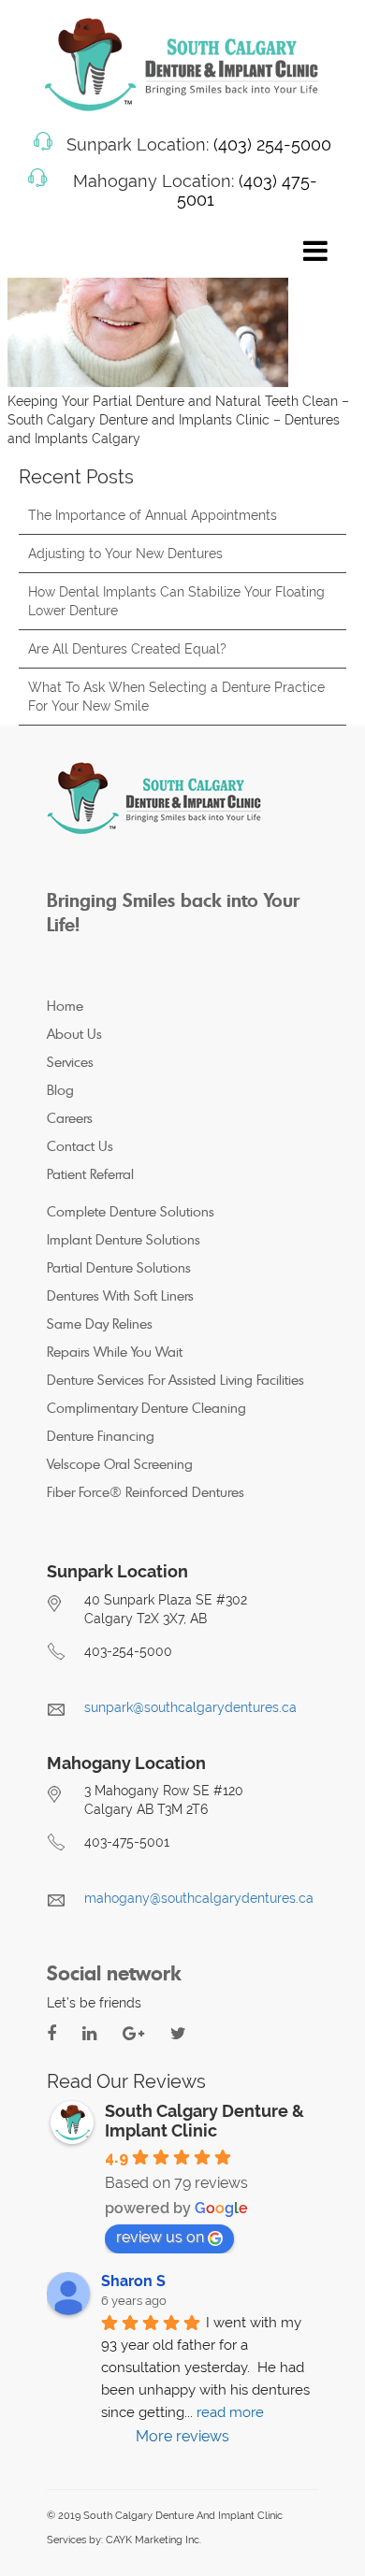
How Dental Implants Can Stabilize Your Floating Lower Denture (176, 601)
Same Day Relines (100, 1324)
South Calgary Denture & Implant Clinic (204, 2121)
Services (70, 1062)
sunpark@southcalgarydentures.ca (190, 1707)
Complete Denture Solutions (131, 1211)
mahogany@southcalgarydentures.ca (199, 1898)
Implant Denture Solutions (124, 1239)
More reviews (182, 2436)
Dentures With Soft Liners (120, 1295)
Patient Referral (90, 1174)
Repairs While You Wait (115, 1352)
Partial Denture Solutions (119, 1267)
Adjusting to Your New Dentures (125, 554)
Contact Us (80, 1146)
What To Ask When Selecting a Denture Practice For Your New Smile (176, 697)
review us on (160, 2237)
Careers (70, 1118)
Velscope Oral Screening (120, 1464)
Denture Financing (101, 1436)
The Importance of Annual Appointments (153, 515)
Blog (60, 1090)
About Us (74, 1034)
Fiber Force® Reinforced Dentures (146, 1492)
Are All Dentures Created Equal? (127, 649)
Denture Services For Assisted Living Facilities (175, 1380)
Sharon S (133, 2281)
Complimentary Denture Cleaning (146, 1408)
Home (65, 1006)
